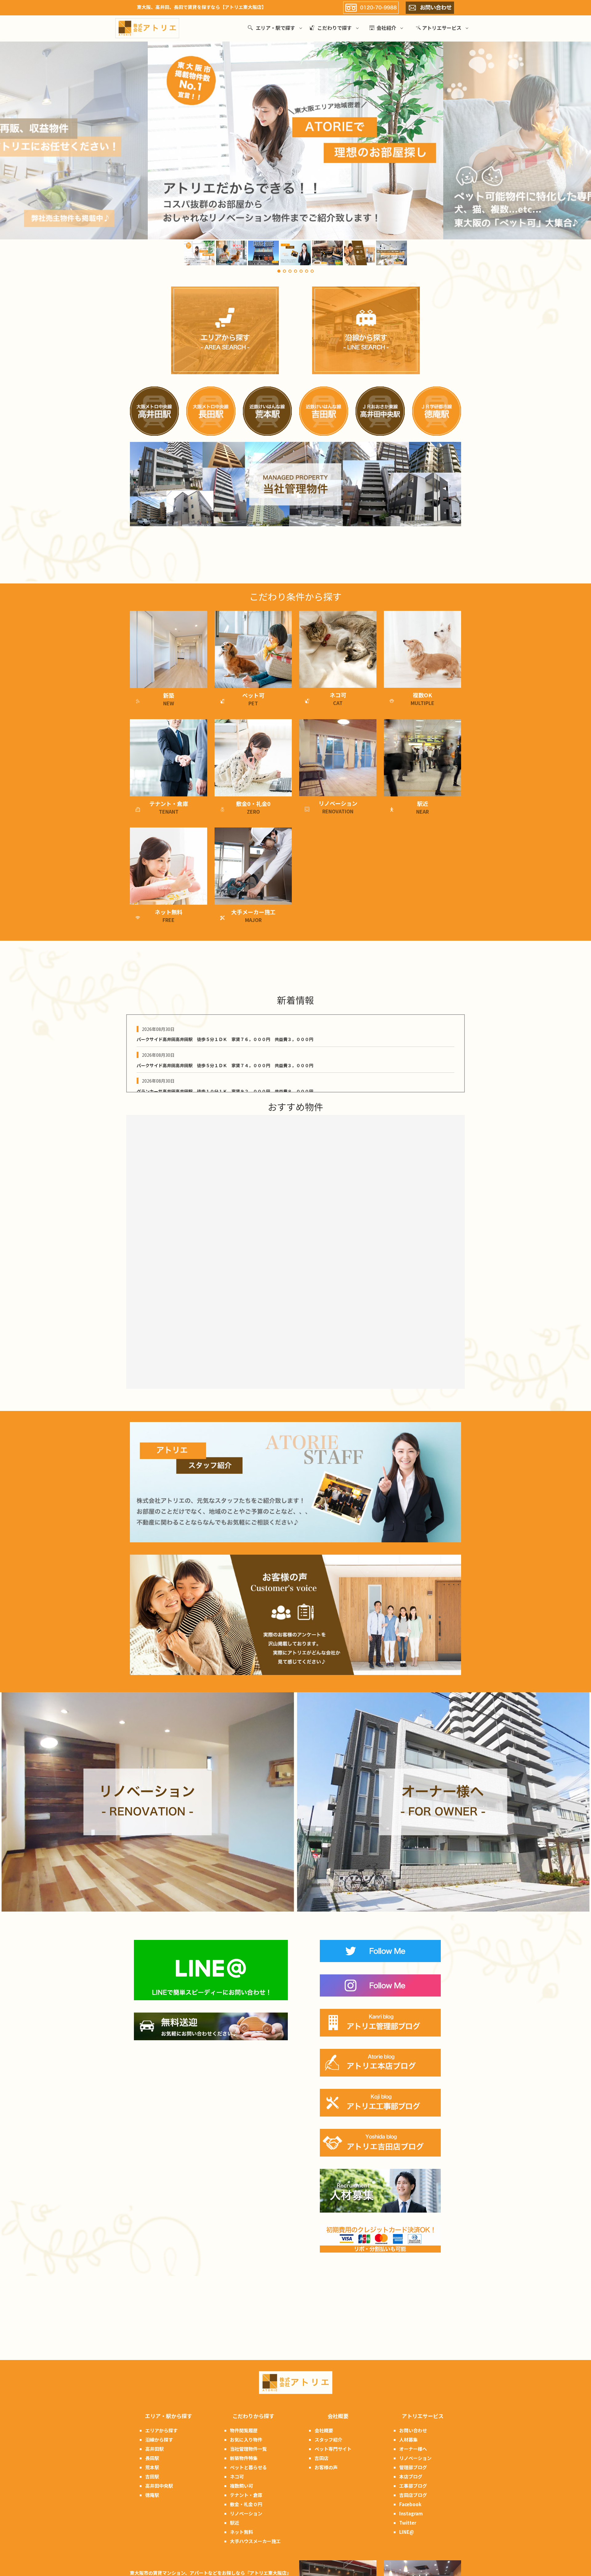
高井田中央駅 (159, 2486)
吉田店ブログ (413, 2495)
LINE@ (407, 2532)
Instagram (411, 2513)
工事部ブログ (413, 2486)
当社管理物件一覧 (248, 2449)
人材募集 (408, 2440)
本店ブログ (411, 2476)
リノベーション (246, 2513)
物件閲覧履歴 (244, 2430)
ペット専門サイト (333, 2449)
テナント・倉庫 (246, 2495)
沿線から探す (159, 2440)
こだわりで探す (335, 28)
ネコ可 (237, 2476)
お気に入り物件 (246, 2440)
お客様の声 (326, 2467)
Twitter (408, 2523)
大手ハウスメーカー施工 (255, 2541)
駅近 (235, 2523)
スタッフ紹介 (328, 2440)
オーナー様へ (413, 2449)
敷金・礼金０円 (246, 2504)
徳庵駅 (152, 2495)
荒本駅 (152, 2467)
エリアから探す (161, 2430)
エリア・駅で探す (275, 28)
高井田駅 (155, 2449)
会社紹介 (386, 28)
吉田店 (322, 2458)
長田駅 (152, 2458)
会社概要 (324, 2430)
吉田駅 (152, 2476)
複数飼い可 (241, 2486)
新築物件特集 (244, 2458)
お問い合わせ (413, 2430)
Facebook (410, 2504)
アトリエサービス (442, 28)
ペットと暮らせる (248, 2467)
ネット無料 (241, 2532)
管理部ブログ (413, 2467)
